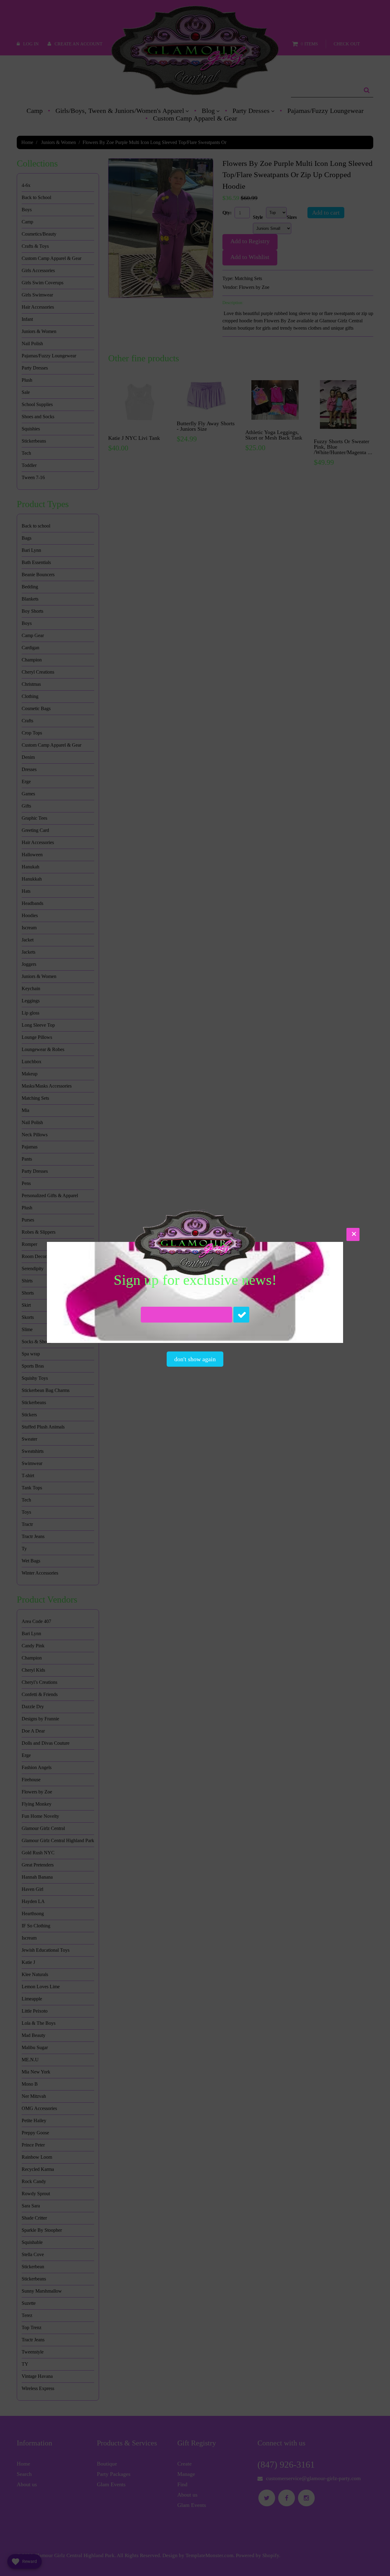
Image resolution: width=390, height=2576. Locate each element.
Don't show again (195, 1359)
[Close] (353, 1234)
